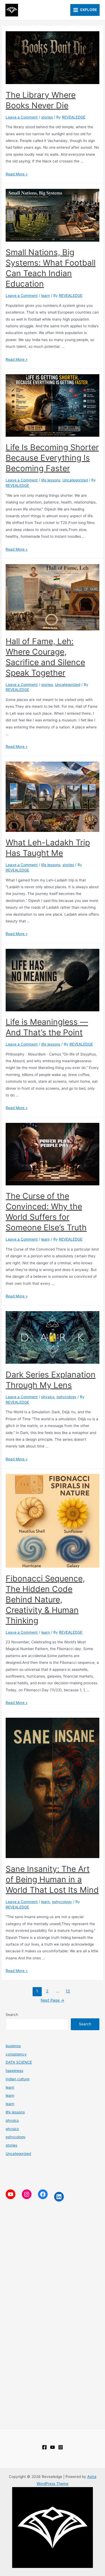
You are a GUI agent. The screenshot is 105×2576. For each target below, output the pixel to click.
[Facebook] (44, 2447)
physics (48, 1397)
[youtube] (52, 2447)
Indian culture (17, 2079)
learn (45, 296)
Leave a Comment (22, 117)
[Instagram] (61, 2447)
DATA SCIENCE (19, 2062)
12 (68, 1991)
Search (12, 2015)
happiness (14, 2071)
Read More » (17, 174)
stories (47, 117)
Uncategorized (75, 480)
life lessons (51, 480)
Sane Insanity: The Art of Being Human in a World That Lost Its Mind (52, 1879)
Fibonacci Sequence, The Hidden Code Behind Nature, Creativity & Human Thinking (45, 1599)
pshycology (66, 1397)
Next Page (52, 2000)
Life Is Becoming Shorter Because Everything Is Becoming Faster (52, 458)
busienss (13, 2046)
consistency (16, 2054)
